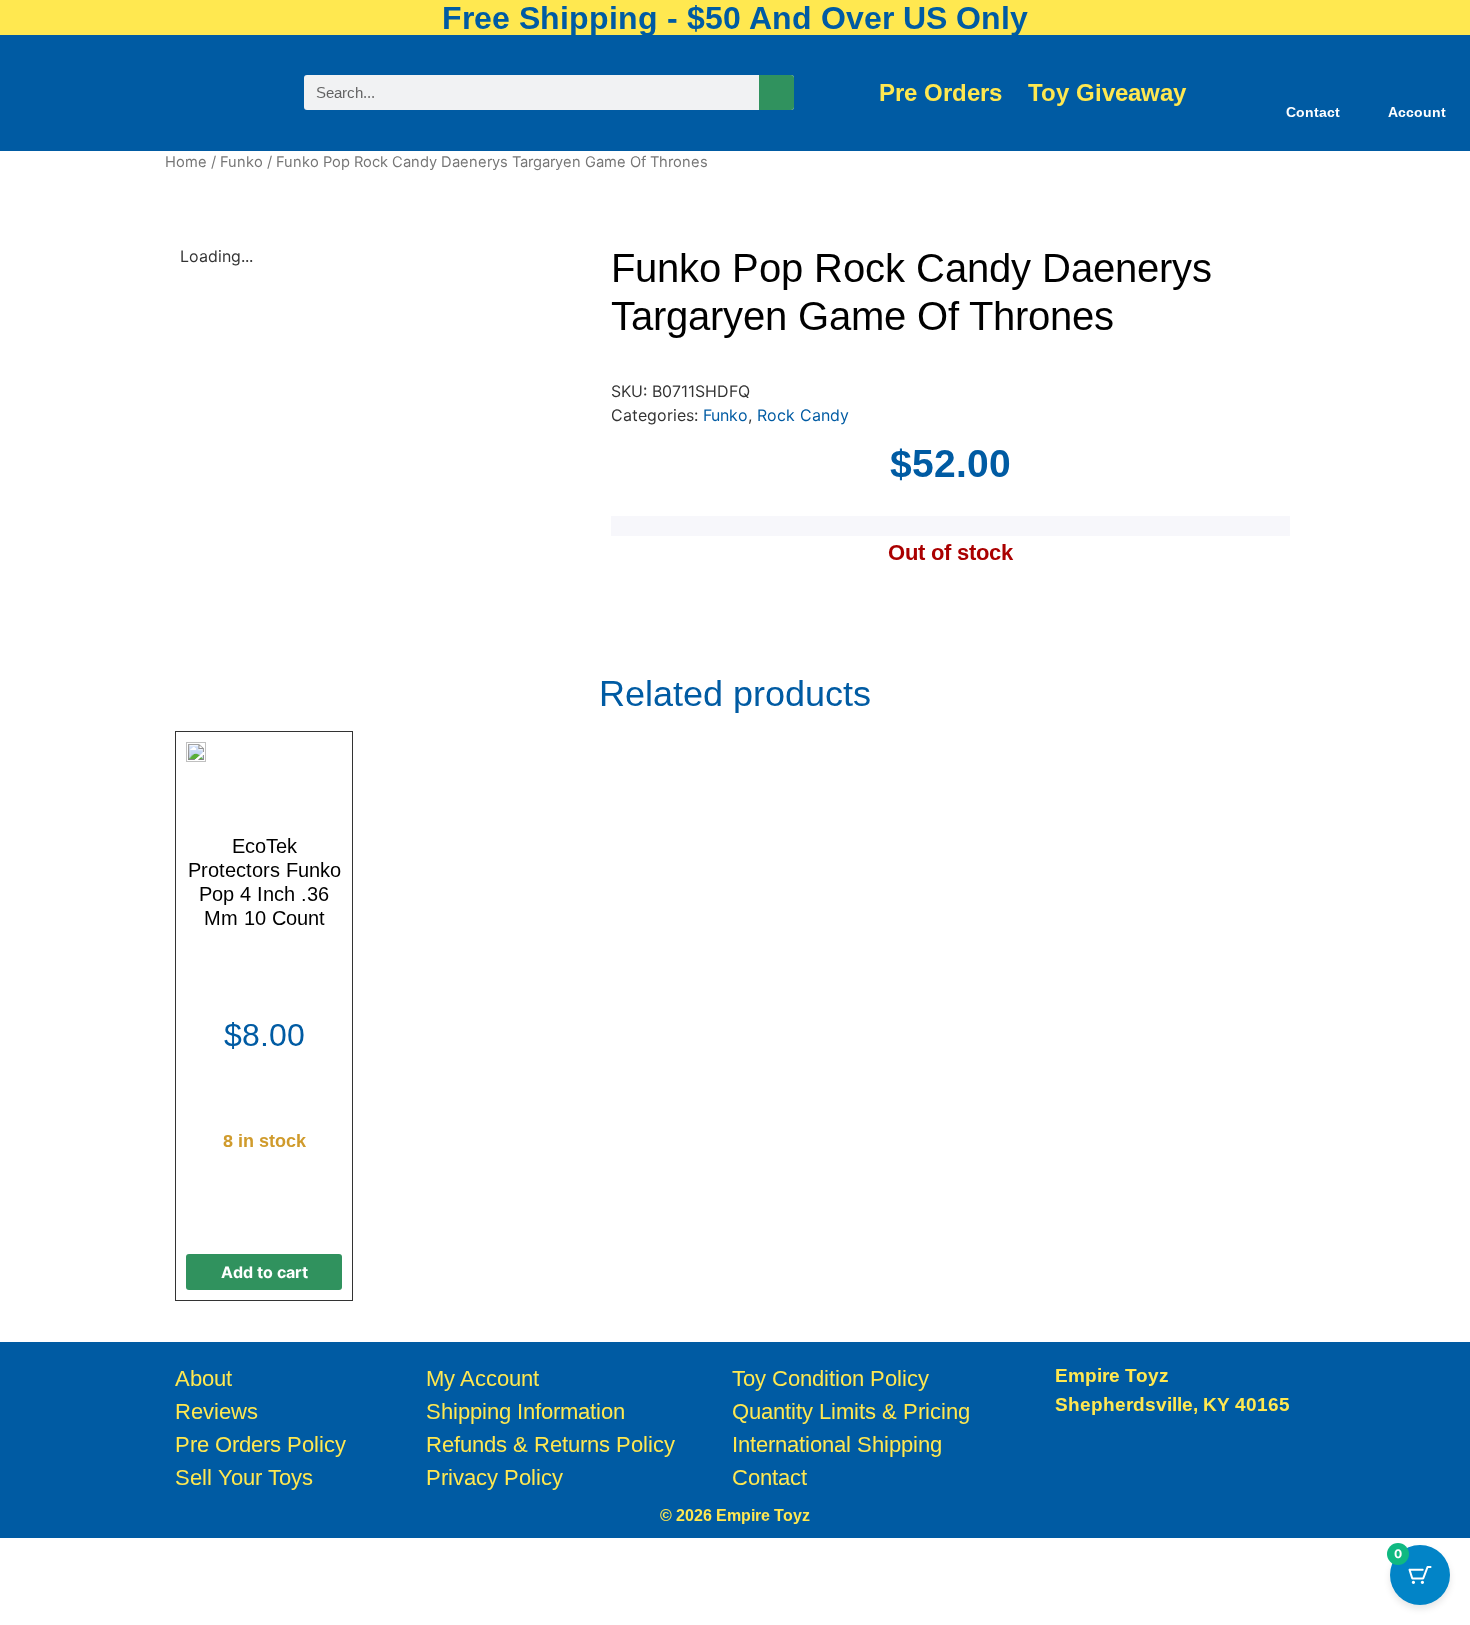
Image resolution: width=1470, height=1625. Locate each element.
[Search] (776, 92)
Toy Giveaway (1107, 93)
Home (186, 162)
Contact (1313, 112)
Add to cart (264, 1272)
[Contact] (1313, 81)
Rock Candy (803, 415)
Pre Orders (940, 93)
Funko (241, 162)
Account (1417, 112)
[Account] (1417, 81)
